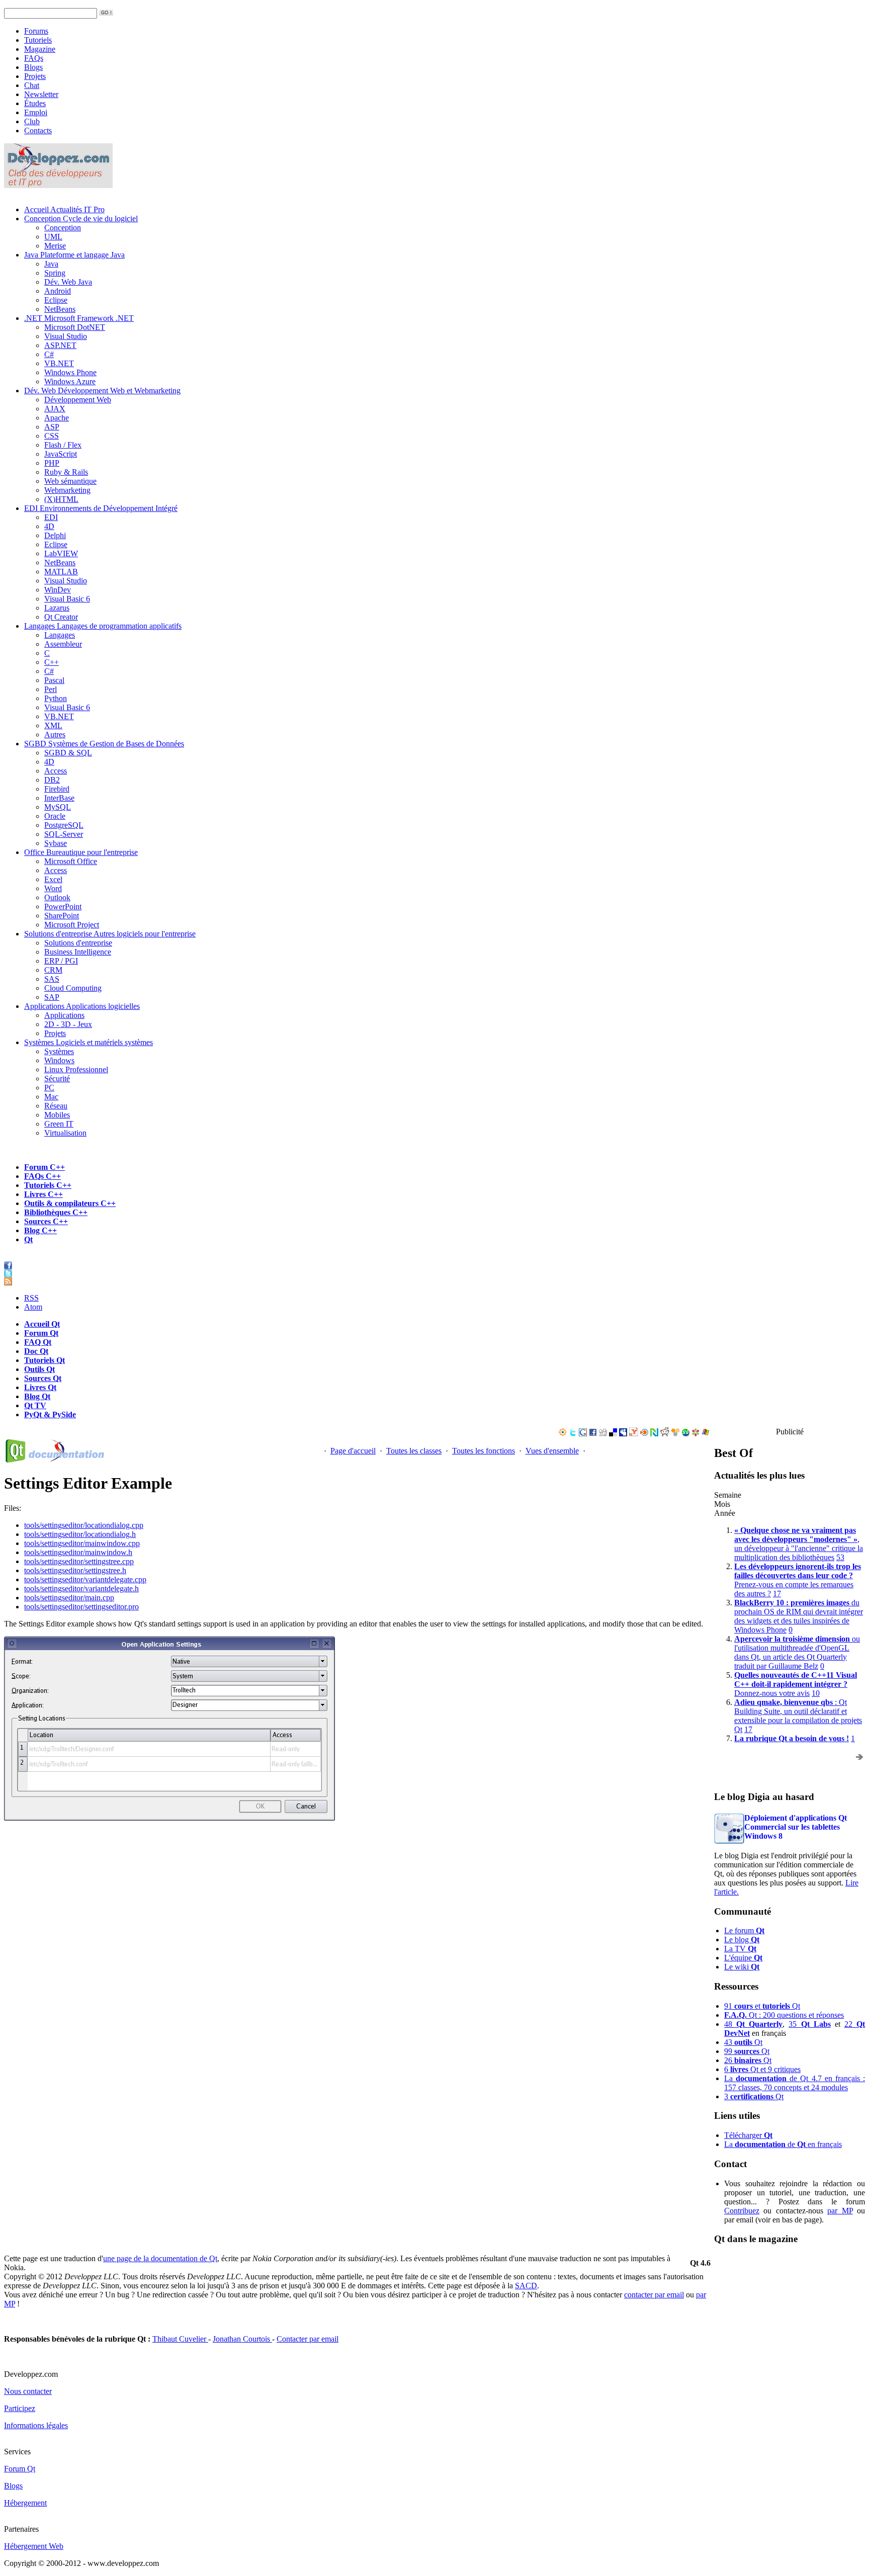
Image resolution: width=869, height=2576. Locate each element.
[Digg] (603, 1434)
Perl (51, 689)
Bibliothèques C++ (56, 1212)
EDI (101, 508)
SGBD (104, 744)
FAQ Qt (38, 1342)
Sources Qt (43, 1378)
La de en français (783, 2144)
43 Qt (743, 2042)
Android (58, 291)
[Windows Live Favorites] (706, 1434)
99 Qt (747, 2051)
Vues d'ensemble (552, 1451)
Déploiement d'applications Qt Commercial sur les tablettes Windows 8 (796, 1827)
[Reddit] (665, 1434)
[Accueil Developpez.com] (58, 185)
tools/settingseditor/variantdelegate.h (81, 1588)
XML (53, 725)
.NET (79, 318)
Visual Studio (66, 336)
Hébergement (25, 2503)
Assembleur (63, 644)
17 (777, 1594)
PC (49, 1088)
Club (32, 121)
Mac (51, 1097)
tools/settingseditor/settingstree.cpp (79, 1561)
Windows (59, 1060)
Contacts (38, 131)
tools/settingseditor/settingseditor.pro (81, 1607)
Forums (36, 31)
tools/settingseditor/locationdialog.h (80, 1534)
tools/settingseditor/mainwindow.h (78, 1552)
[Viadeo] (563, 1434)
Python (56, 698)
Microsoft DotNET (75, 327)
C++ (52, 662)
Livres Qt (40, 1387)
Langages (103, 626)
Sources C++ (46, 1221)
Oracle (55, 816)
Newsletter (41, 94)
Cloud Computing (73, 988)
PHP (52, 463)
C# (49, 354)
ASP (52, 427)
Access (56, 771)
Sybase (56, 843)
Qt (28, 1239)
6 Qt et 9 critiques (762, 2069)
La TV (740, 1949)
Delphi (55, 535)
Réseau (56, 1106)
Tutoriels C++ (48, 1185)
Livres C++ (44, 1194)
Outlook (57, 897)
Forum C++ (45, 1167)
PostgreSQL (64, 825)
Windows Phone (70, 372)
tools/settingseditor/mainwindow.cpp (82, 1543)
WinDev (58, 590)
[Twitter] (573, 1434)
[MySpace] (623, 1434)
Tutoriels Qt (45, 1360)
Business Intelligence (78, 952)
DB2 (52, 780)
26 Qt (748, 2060)
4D (49, 526)
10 (816, 1693)
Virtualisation (65, 1133)
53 (840, 1557)
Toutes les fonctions (484, 1451)
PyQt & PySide (50, 1414)
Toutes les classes (414, 1451)
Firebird (57, 789)
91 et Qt (762, 2006)
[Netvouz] (654, 1434)
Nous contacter (28, 2391)
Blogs (33, 67)
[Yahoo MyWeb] (634, 1434)
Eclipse (56, 300)
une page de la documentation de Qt (160, 2258)
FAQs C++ (42, 1176)
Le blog (742, 1940)
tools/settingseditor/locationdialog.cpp (84, 1525)
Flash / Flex (63, 445)
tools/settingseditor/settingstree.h (75, 1570)
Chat (32, 85)
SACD (526, 2286)
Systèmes (89, 1042)
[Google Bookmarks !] (583, 1434)
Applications (82, 1006)
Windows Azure (70, 381)
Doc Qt (36, 1351)
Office (81, 852)
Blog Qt (37, 1396)
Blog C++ (40, 1230)
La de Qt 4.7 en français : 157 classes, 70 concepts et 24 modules (795, 2083)
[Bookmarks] (696, 1434)
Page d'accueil (353, 1451)
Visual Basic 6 (67, 599)
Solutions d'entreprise (110, 934)
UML (53, 237)
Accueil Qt (42, 1324)
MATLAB (61, 572)
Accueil (64, 209)
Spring (55, 273)
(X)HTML (61, 499)
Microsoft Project (72, 925)
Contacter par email (308, 2339)
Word (53, 888)
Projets (35, 76)
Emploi (36, 112)
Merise (55, 246)
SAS (52, 979)
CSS (52, 436)
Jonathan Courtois (242, 2339)
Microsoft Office (71, 861)
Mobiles (57, 1115)
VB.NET (59, 363)
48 (753, 2024)
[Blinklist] (644, 1434)
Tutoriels (38, 40)
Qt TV (35, 1405)
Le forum (744, 1930)
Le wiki (742, 1967)
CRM (53, 970)
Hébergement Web (34, 2546)
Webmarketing (67, 490)
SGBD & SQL (68, 753)
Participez (20, 2408)
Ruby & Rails (66, 472)
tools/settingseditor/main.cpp (69, 1598)
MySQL (58, 807)
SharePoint (62, 916)
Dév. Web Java (68, 282)
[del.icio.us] (613, 1434)
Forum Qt (41, 1333)
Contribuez (742, 2211)
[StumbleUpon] (685, 1434)
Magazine (40, 49)
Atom (33, 1307)
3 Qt (754, 2096)
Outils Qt (39, 1369)
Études (35, 103)
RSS (31, 1298)
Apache (57, 418)
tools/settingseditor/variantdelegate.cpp (85, 1579)
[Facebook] (593, 1434)
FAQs (34, 58)
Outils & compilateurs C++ (70, 1203)
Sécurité (57, 1079)
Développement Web (78, 400)
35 (809, 2024)
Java (74, 255)
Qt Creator (61, 617)
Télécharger (748, 2135)
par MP (840, 2211)
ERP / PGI (61, 961)
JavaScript (61, 454)
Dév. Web (102, 391)
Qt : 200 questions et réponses (784, 2015)
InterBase (59, 798)
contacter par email (654, 2295)
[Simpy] (675, 1434)
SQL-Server (64, 834)
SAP (52, 997)
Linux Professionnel (76, 1069)
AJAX (55, 409)
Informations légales (36, 2425)
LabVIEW (61, 553)
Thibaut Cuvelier (180, 2339)
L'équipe (743, 1958)
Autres (55, 735)
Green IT (59, 1124)
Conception (81, 219)
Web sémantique (70, 481)
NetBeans (60, 309)
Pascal (54, 680)
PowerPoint (63, 907)
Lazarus (57, 608)
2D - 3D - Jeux (68, 1024)
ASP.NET (60, 345)
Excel (53, 879)
